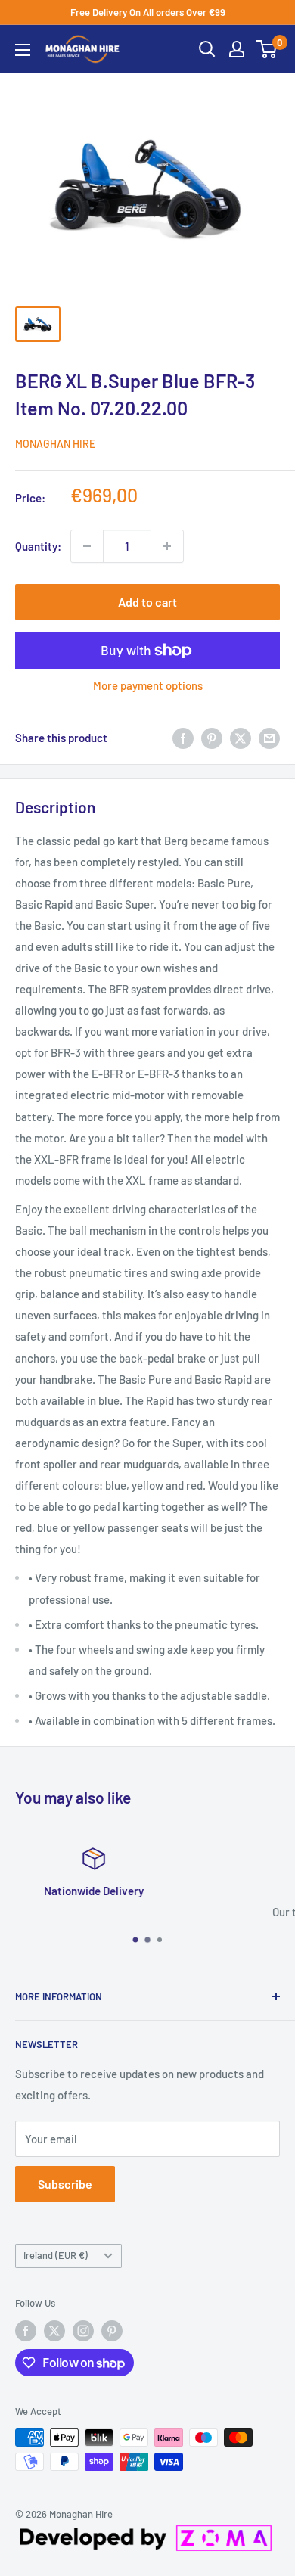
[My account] (237, 49)
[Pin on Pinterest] (212, 738)
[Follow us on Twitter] (54, 2331)
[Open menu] (23, 50)
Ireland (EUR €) (56, 2255)
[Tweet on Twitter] (241, 738)
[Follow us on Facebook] (26, 2331)
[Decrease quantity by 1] (87, 546)
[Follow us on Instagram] (83, 2331)
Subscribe (65, 2184)
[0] (267, 49)
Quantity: (38, 546)
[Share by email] (269, 738)
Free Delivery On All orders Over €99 (148, 12)
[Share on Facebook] (183, 738)
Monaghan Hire (55, 444)
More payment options (148, 685)
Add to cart (147, 602)
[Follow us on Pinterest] (112, 2331)
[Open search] (207, 49)
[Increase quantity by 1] (167, 546)
